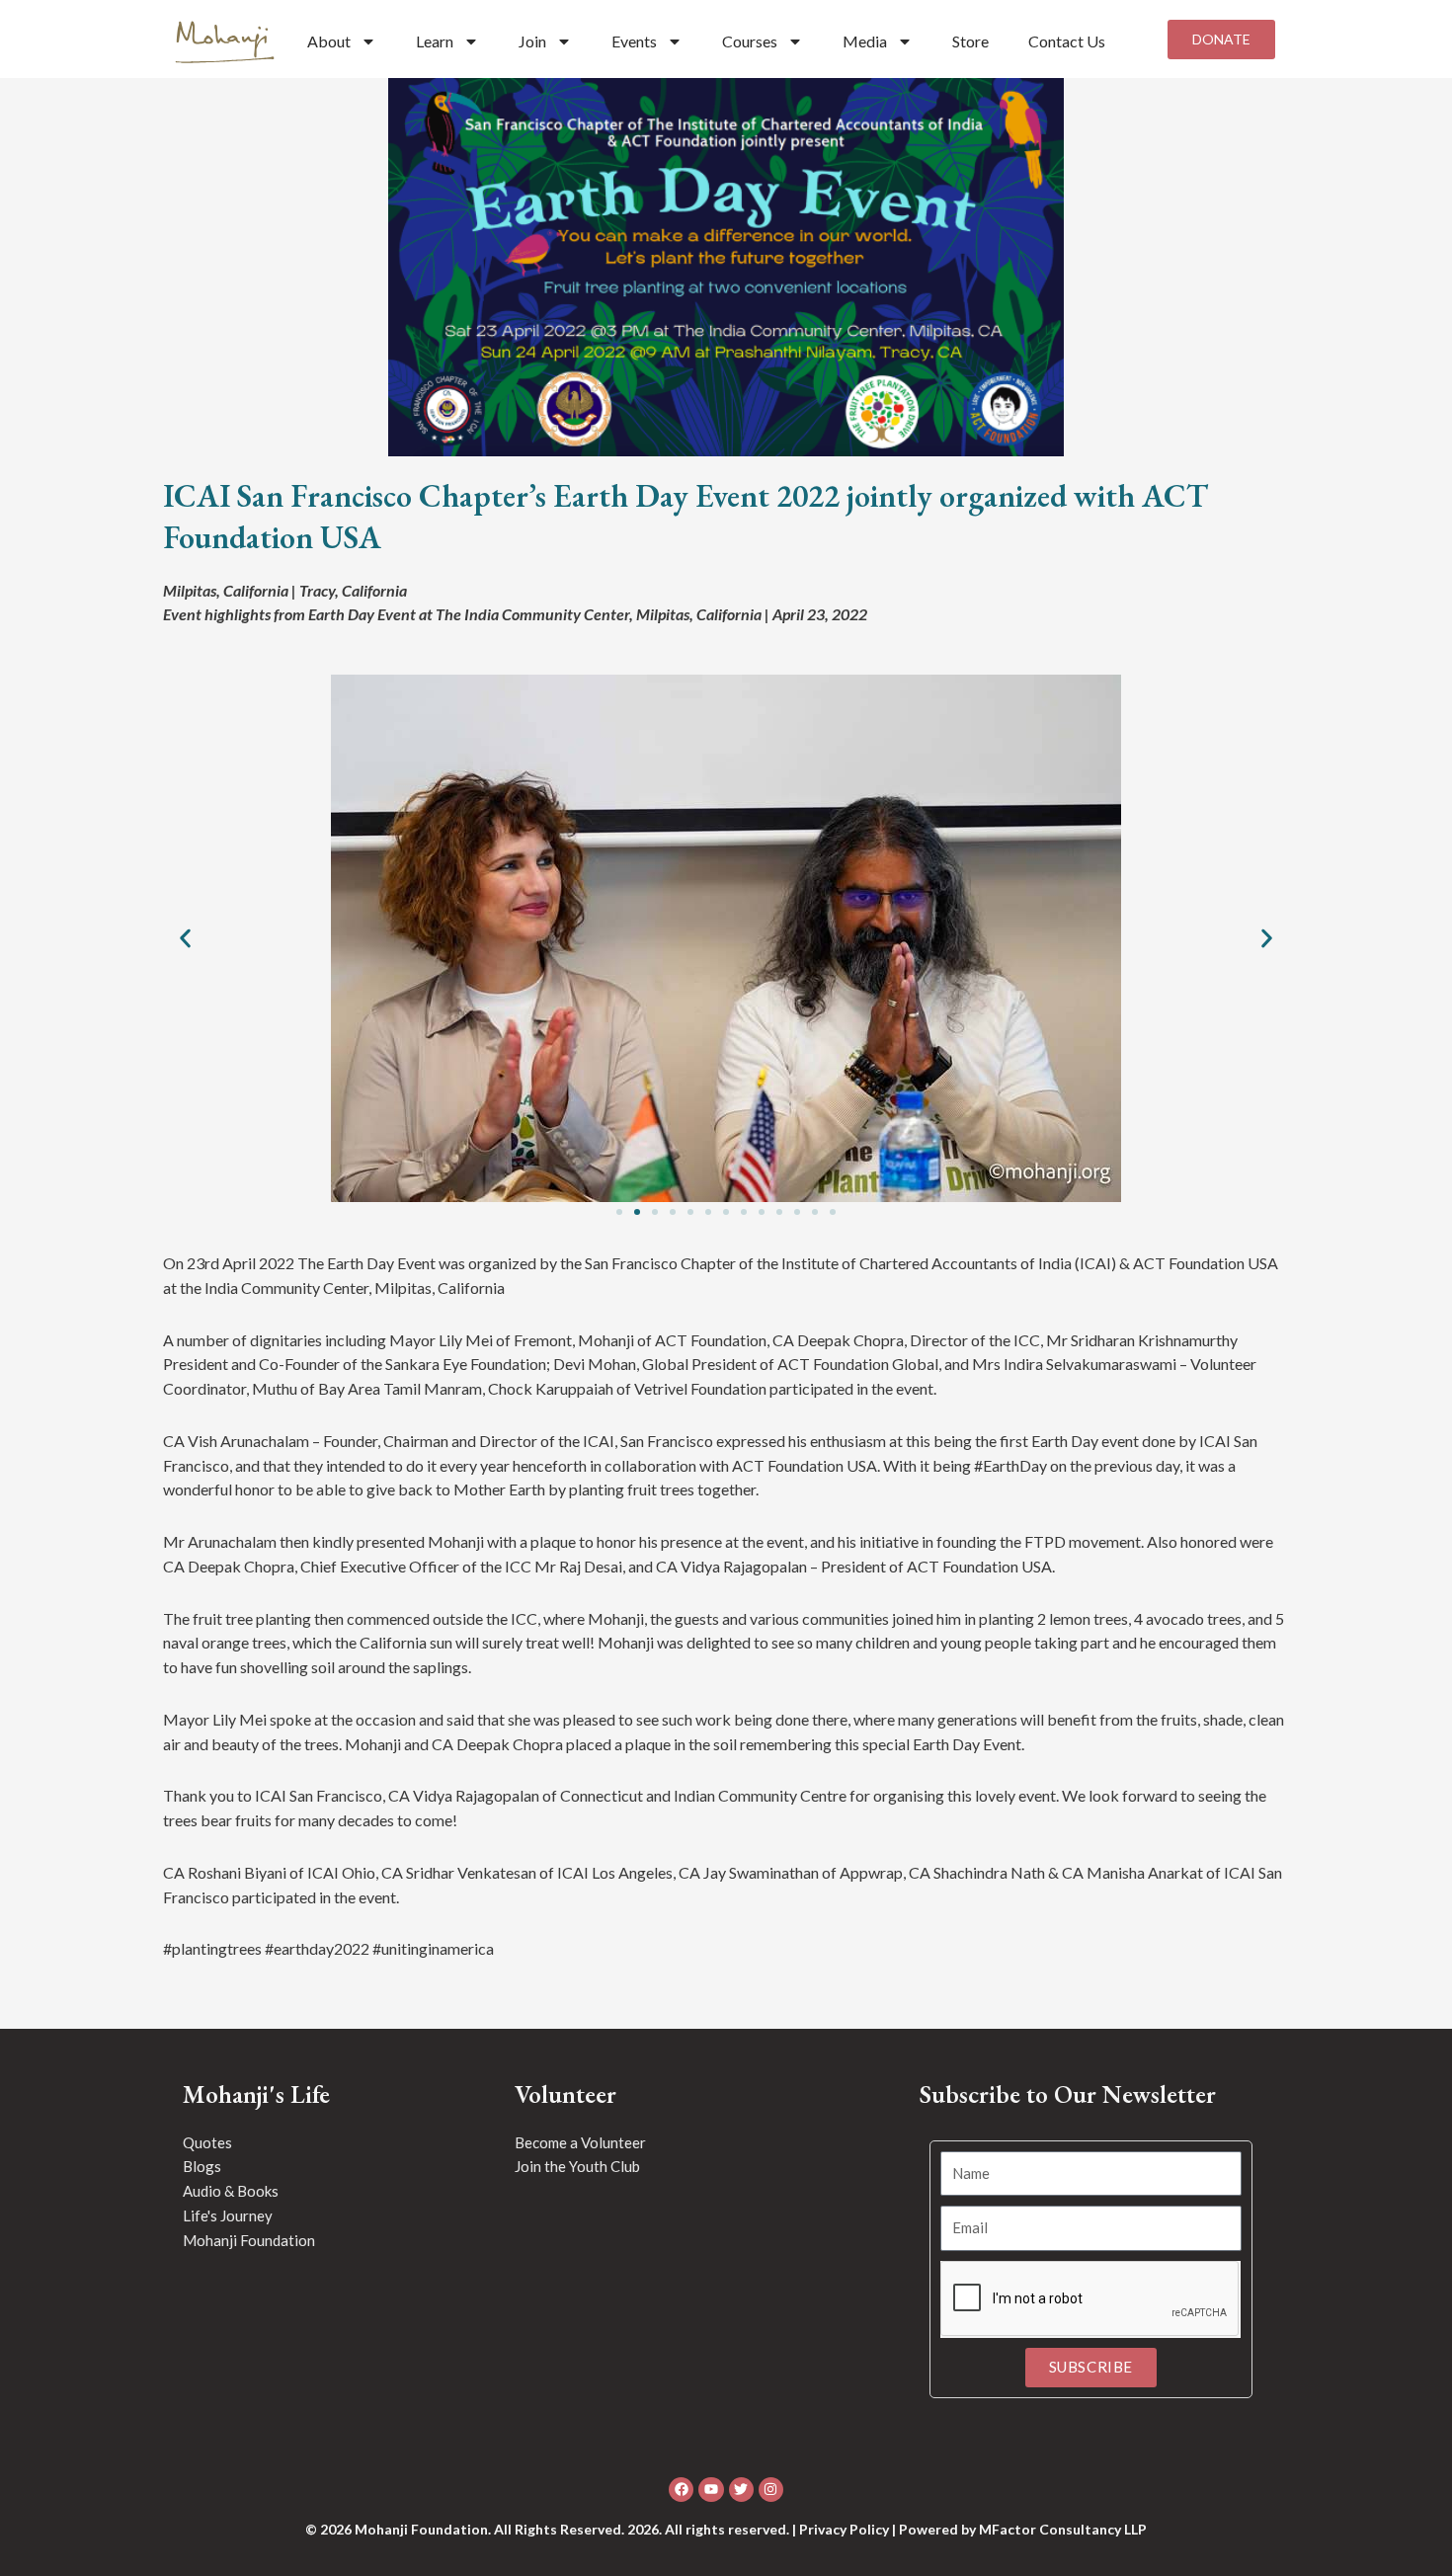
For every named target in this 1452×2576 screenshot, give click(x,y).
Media (865, 41)
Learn (435, 41)
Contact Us (1067, 41)
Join (532, 41)
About (329, 41)
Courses (750, 41)
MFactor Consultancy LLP (1063, 2529)
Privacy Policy (844, 2529)
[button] (185, 939)
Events (634, 41)
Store (970, 41)
